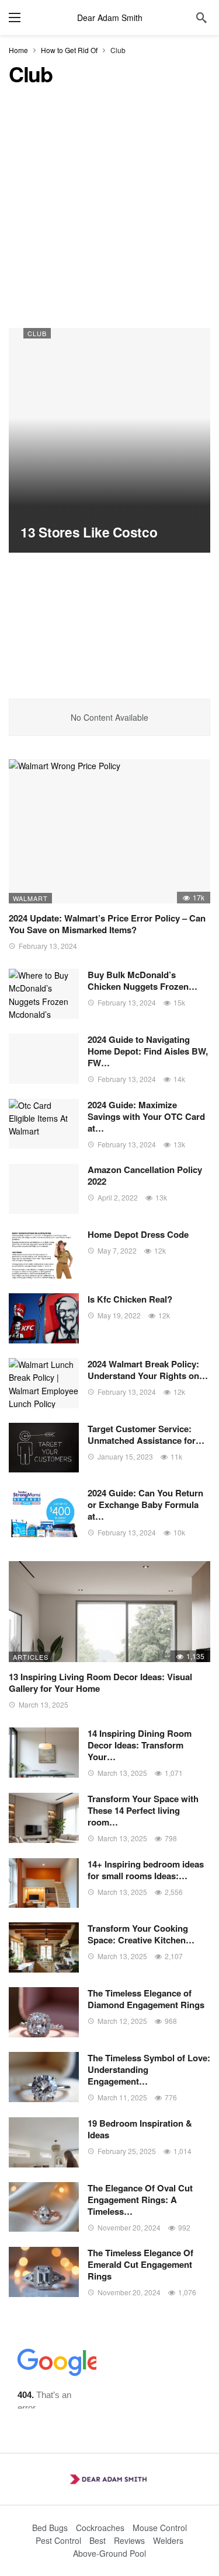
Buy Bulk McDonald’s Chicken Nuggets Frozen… (142, 980)
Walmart (30, 898)
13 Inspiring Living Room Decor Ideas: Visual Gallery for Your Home (100, 1683)
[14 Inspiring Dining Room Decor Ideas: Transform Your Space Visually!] (44, 1753)
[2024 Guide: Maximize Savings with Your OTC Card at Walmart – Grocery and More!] (44, 1124)
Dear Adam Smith (110, 18)
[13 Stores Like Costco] (109, 440)
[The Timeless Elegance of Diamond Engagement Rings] (44, 2012)
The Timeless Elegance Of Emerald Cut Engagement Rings (140, 2264)
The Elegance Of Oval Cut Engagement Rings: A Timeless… (140, 2200)
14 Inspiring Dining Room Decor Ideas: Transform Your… (140, 1745)
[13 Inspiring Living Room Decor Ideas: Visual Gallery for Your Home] (109, 1612)
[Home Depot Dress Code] (44, 1254)
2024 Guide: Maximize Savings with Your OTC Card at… (146, 1116)
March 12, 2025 (122, 2021)
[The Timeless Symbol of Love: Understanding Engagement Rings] (44, 2077)
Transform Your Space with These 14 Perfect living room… (143, 1810)
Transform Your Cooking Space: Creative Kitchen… (141, 1934)
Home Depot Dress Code (138, 1234)
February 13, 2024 (48, 946)
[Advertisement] (109, 213)
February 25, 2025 (127, 2151)
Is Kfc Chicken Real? (130, 1299)
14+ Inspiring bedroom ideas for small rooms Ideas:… (146, 1870)
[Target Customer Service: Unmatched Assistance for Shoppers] (44, 1448)
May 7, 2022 (117, 1250)
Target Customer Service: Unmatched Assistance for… (146, 1434)
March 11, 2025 (122, 2097)
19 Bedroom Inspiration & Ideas (140, 2129)
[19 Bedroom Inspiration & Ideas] (44, 2142)
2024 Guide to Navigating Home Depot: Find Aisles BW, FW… (148, 1051)
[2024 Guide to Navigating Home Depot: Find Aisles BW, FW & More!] (44, 1059)
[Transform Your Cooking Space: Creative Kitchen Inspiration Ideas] (44, 1947)
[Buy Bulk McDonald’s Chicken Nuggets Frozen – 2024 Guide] (44, 994)
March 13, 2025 (44, 1704)
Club (37, 333)
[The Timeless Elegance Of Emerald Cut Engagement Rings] (44, 2272)
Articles (31, 1657)
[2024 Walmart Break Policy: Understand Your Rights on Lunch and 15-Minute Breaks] (44, 1383)
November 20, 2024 (129, 2227)
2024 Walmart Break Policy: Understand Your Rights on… (148, 1370)
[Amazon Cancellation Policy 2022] (44, 1189)
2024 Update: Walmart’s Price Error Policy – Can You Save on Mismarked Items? (107, 924)
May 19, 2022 (119, 1315)
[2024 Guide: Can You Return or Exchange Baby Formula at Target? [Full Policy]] (44, 1512)
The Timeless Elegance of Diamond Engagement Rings (146, 1999)
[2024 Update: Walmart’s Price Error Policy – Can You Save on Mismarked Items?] (109, 831)
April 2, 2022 (118, 1197)
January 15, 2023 (125, 1456)
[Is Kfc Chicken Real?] (44, 1318)
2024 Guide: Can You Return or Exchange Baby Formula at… (145, 1505)
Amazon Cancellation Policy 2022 (145, 1175)
